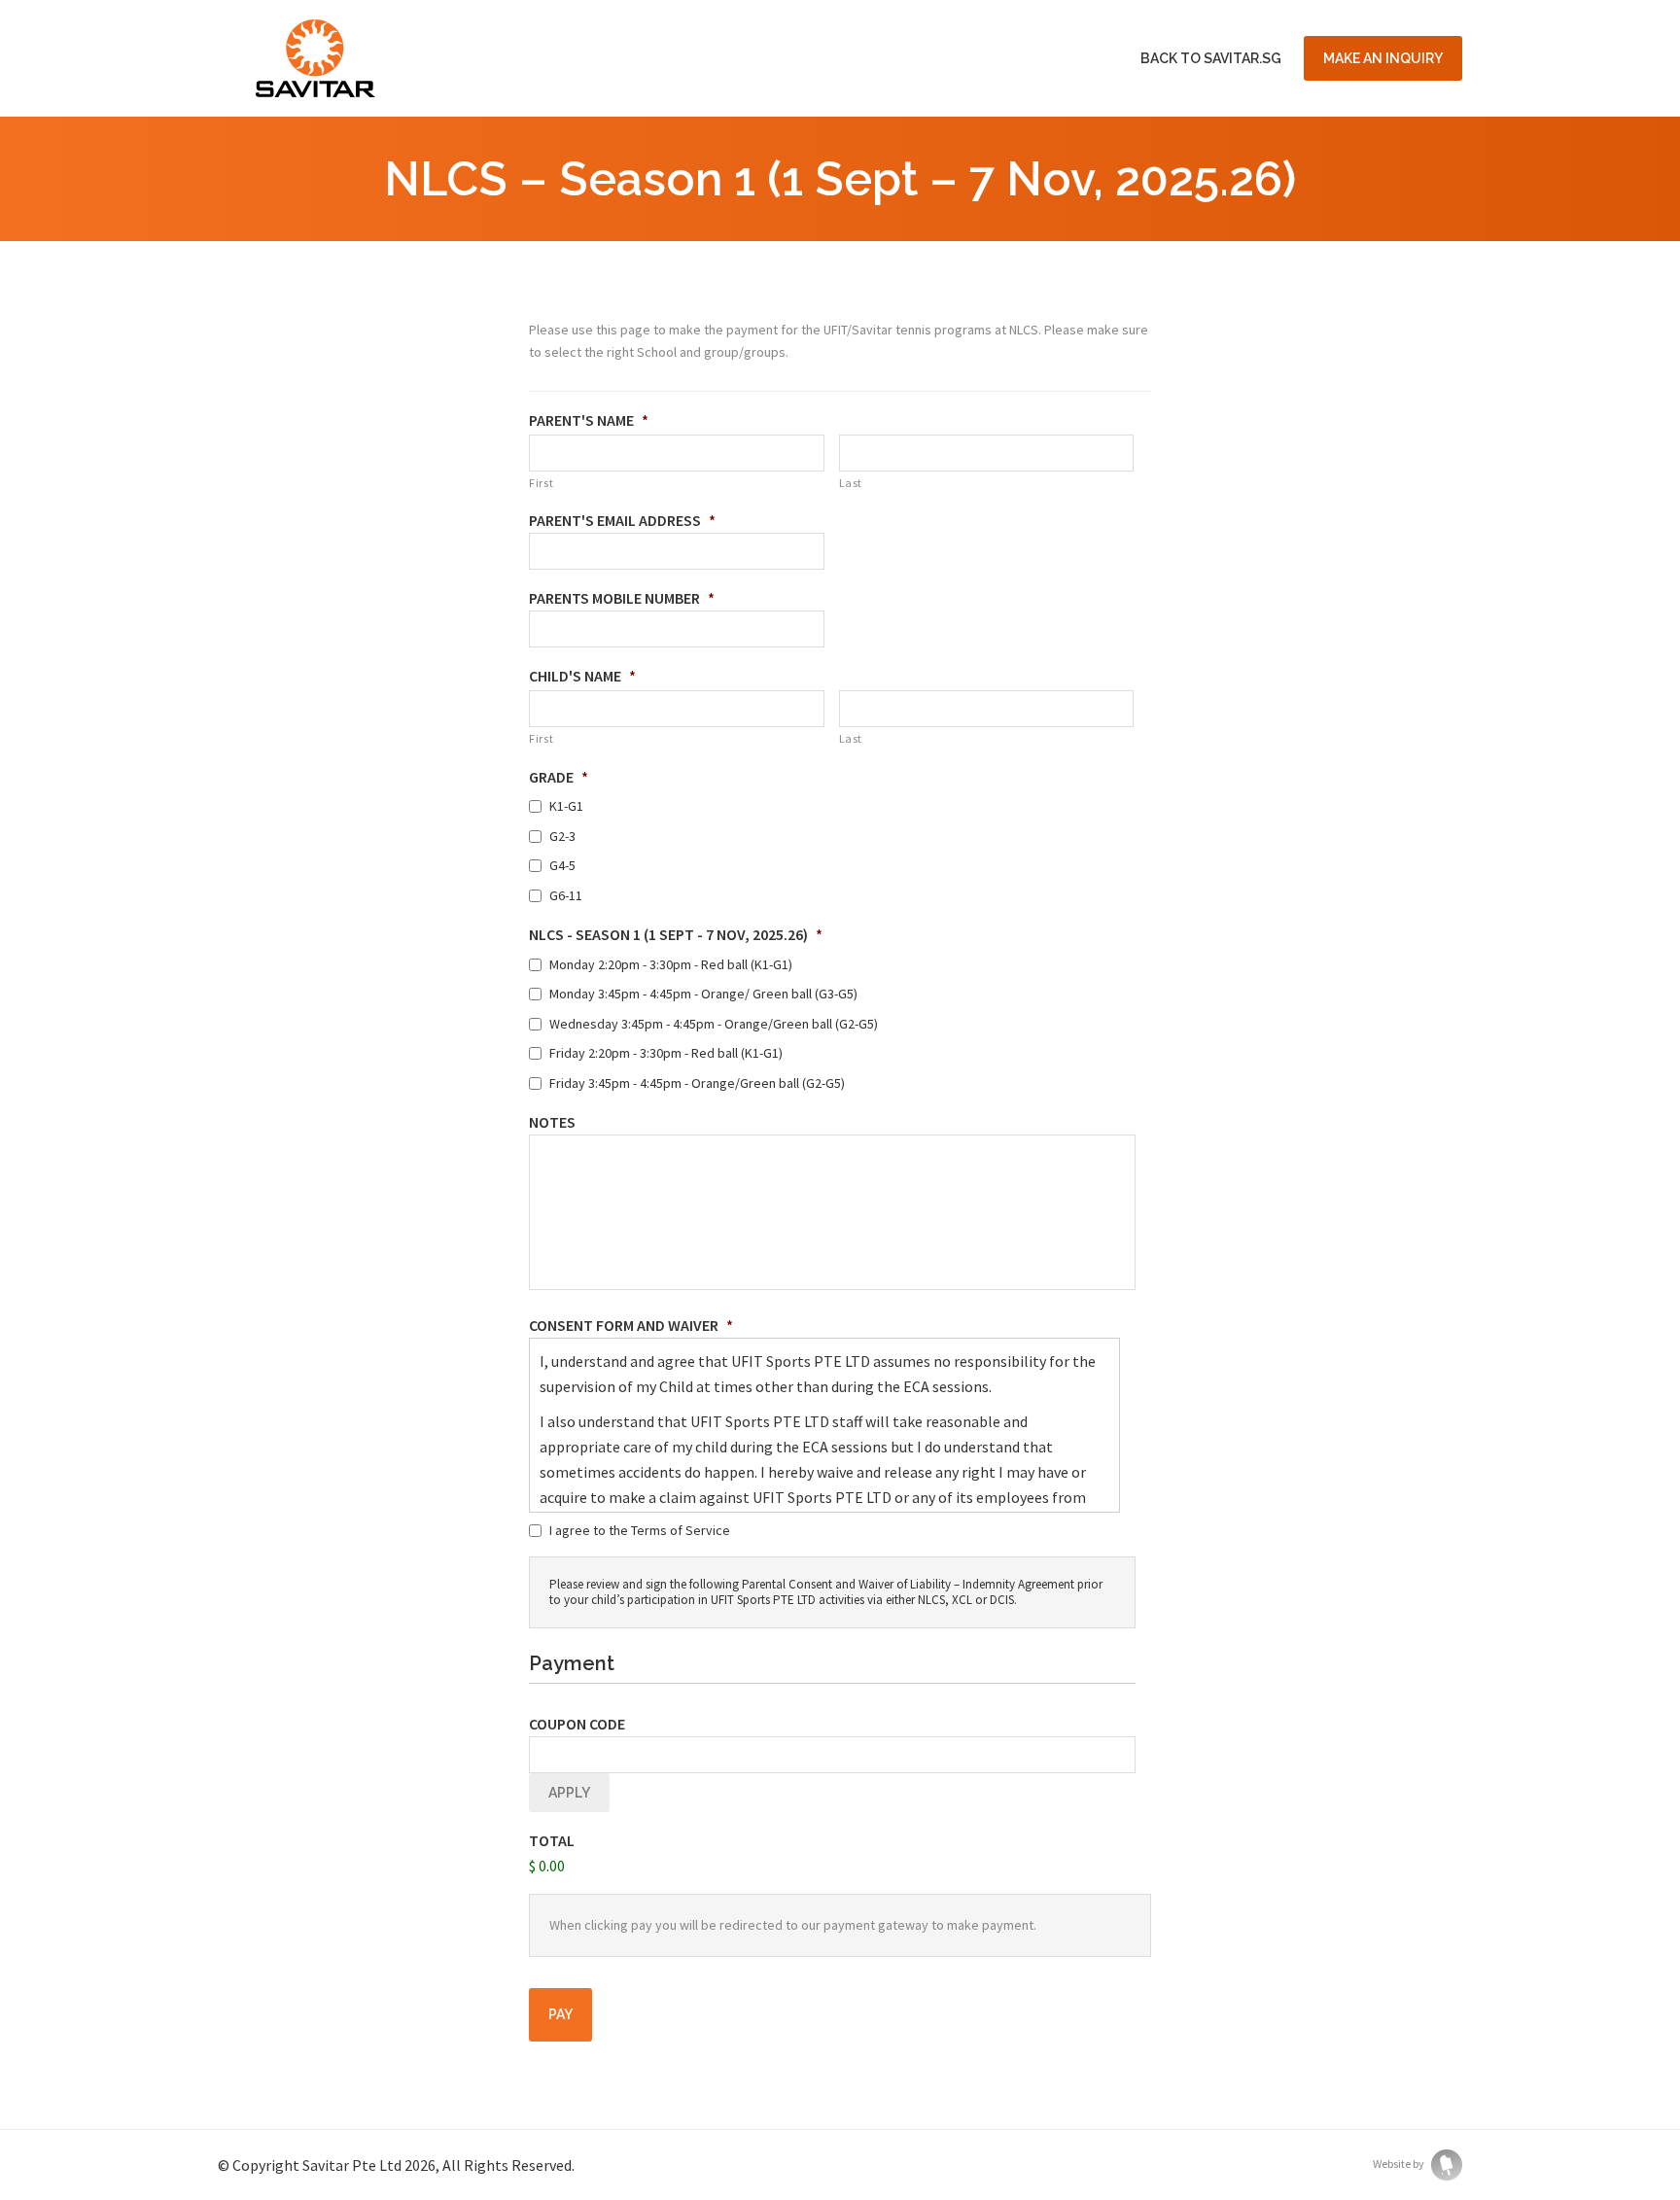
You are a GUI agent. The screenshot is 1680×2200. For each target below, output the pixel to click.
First (541, 483)
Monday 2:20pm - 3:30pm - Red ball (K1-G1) (671, 964)
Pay (560, 2014)
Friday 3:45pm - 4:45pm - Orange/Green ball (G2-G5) (697, 1083)
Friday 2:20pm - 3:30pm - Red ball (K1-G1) (666, 1053)
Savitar (315, 58)
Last (851, 483)
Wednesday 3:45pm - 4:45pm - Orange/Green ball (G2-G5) (714, 1024)
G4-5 (562, 865)
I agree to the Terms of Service (640, 1530)
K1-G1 (566, 806)
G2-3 (562, 836)
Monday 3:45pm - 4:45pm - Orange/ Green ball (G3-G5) (703, 994)
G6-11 (566, 895)
